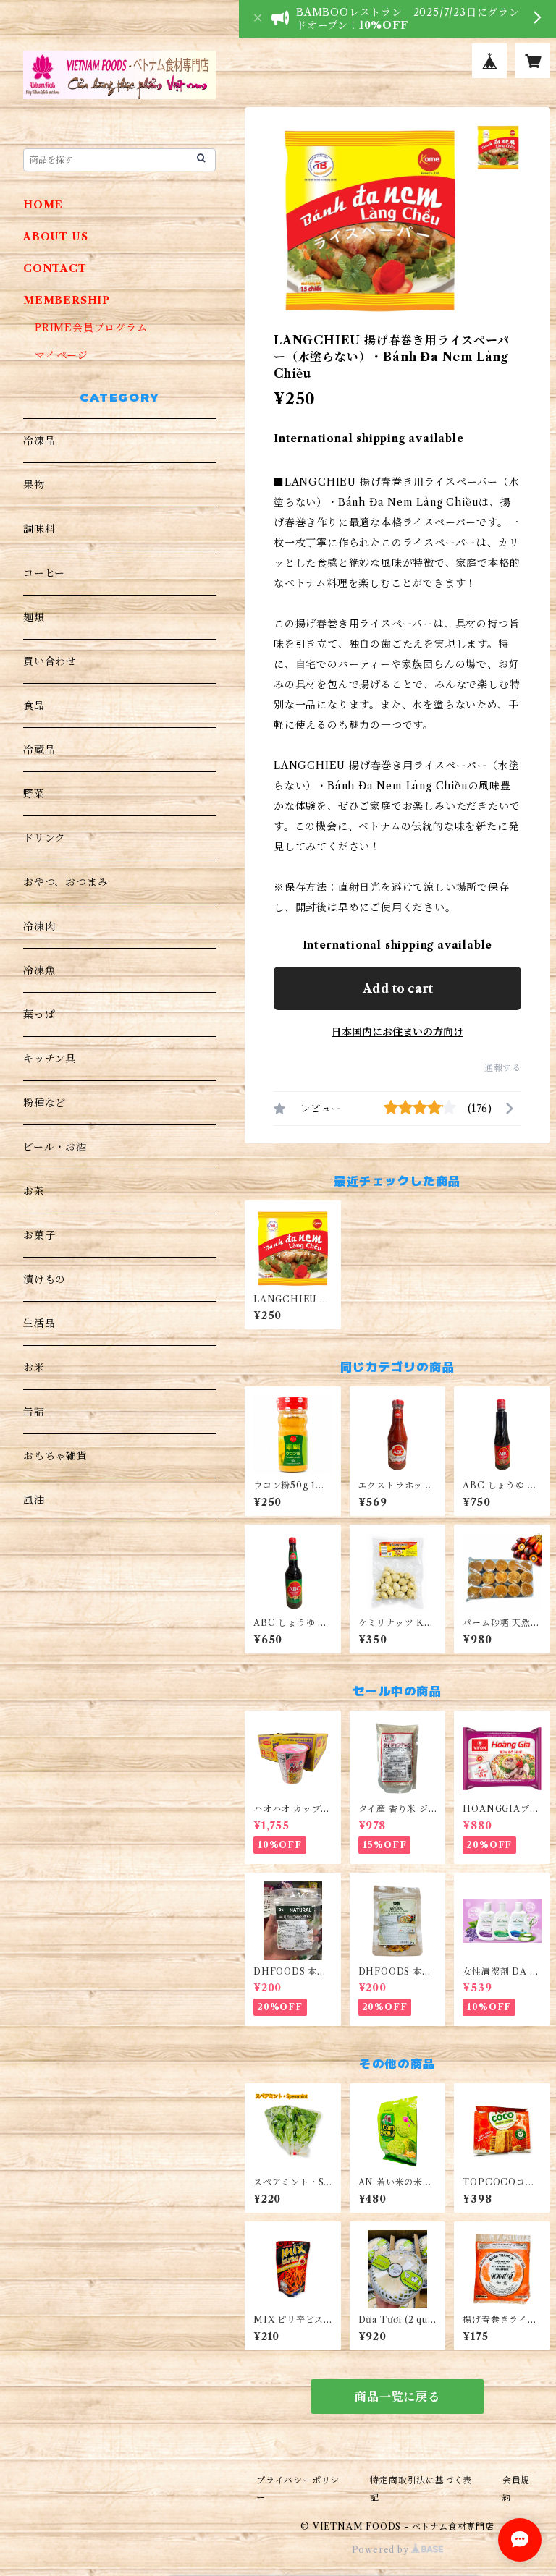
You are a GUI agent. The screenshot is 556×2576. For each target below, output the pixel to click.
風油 (34, 1500)
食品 (34, 706)
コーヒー (44, 573)
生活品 (39, 1323)
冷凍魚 (39, 970)
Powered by (382, 2550)
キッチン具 (50, 1059)
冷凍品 (39, 441)
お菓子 (39, 1235)
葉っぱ (39, 1014)
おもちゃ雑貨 (55, 1456)
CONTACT (55, 268)
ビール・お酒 (55, 1147)
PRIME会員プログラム (91, 328)
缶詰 (34, 1412)
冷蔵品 (39, 750)
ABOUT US (55, 237)
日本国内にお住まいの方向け (397, 1032)
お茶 (34, 1191)
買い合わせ (50, 661)
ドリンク (45, 838)
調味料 (39, 529)
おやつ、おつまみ (66, 882)
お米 (34, 1368)
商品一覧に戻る (397, 2397)
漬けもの (45, 1279)
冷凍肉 (39, 926)
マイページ (62, 355)
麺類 (34, 617)
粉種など (45, 1103)
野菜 (34, 794)
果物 (34, 485)
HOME (43, 205)
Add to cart (398, 988)
